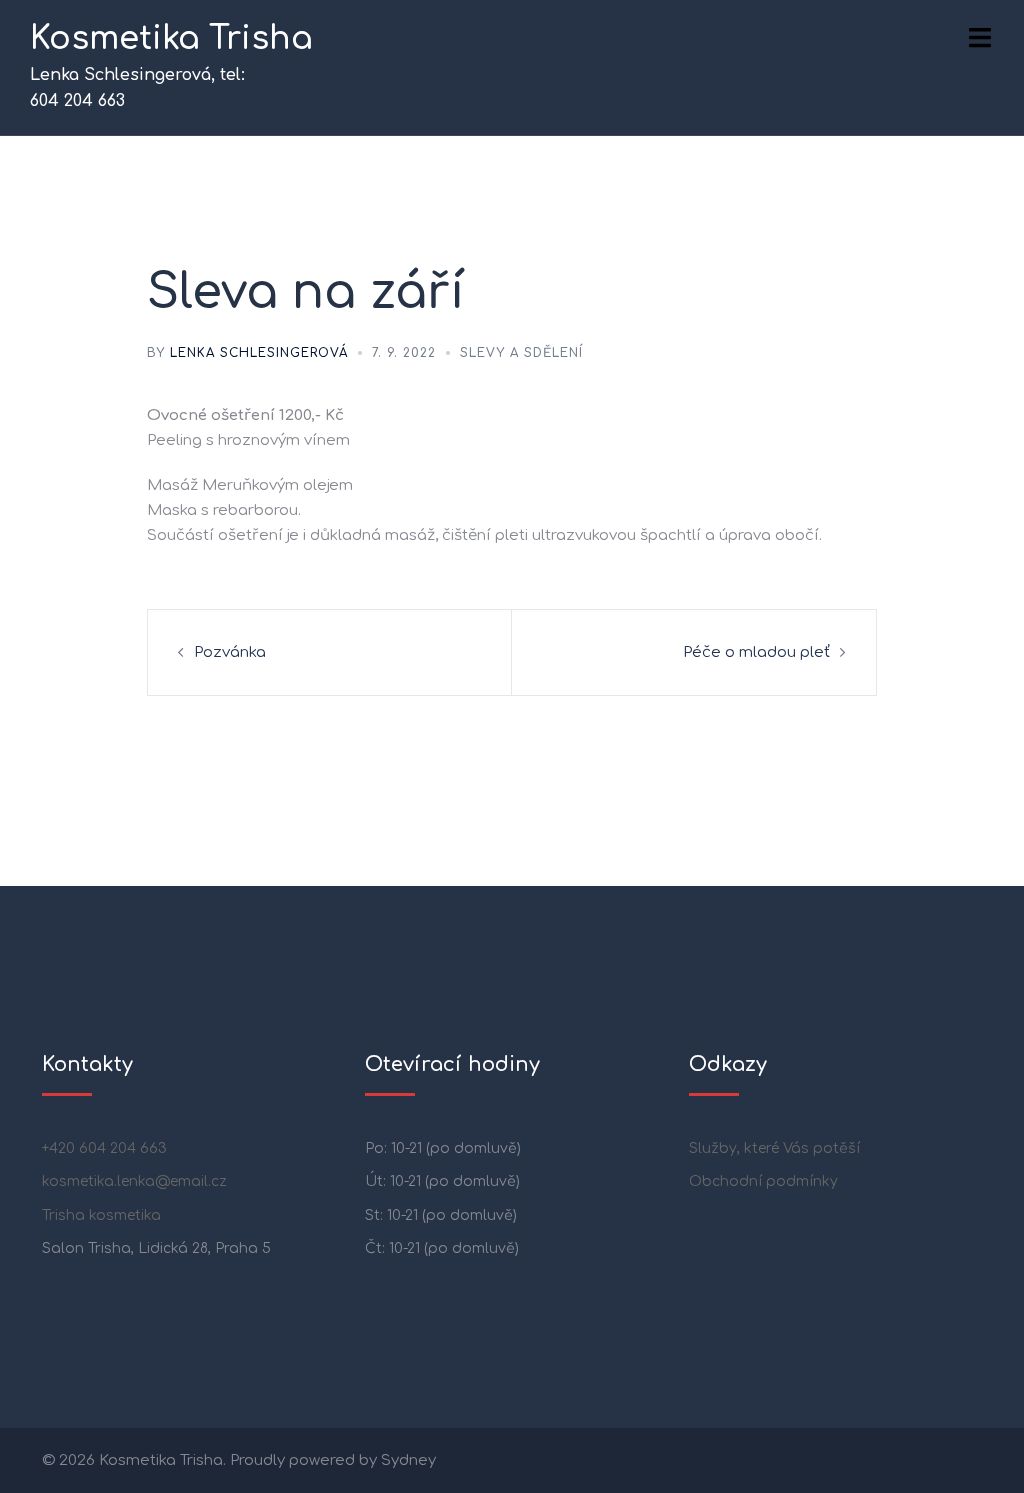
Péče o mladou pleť (756, 652)
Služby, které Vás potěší (774, 1148)
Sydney (408, 1460)
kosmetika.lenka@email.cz (134, 1181)
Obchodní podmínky (763, 1181)
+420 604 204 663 (104, 1148)
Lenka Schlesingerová (259, 353)
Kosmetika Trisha (171, 38)
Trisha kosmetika (101, 1215)
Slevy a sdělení (521, 353)
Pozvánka (230, 652)
